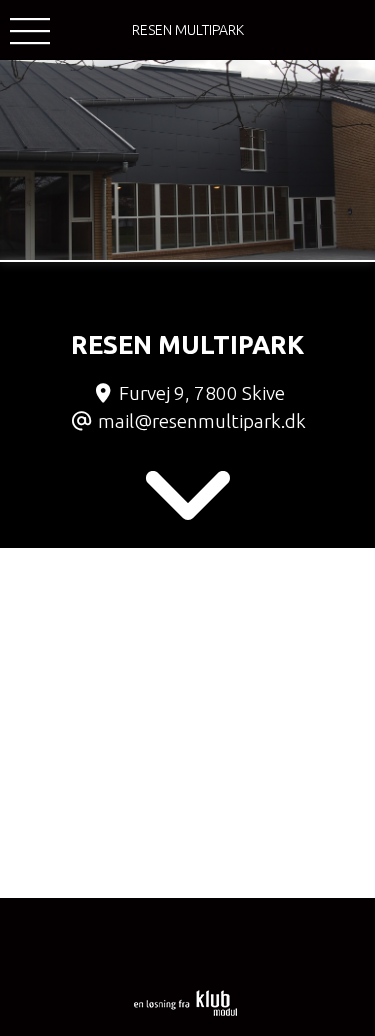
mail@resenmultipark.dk (202, 421)
